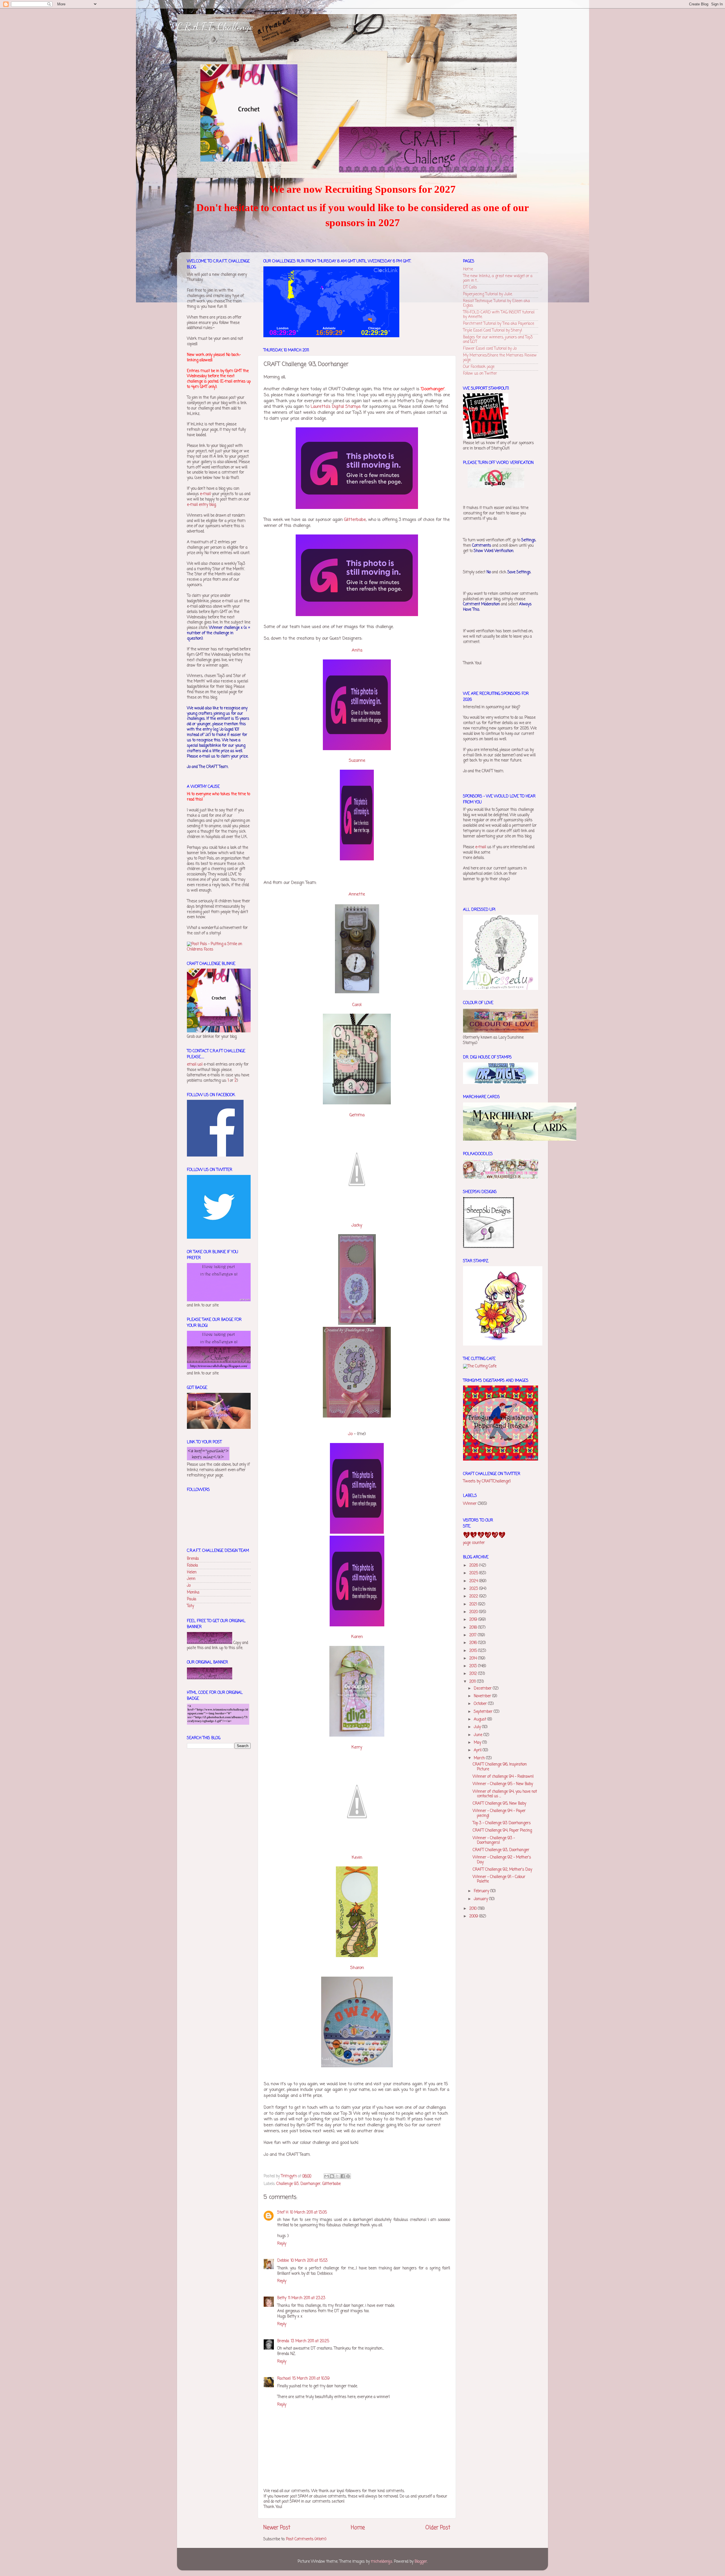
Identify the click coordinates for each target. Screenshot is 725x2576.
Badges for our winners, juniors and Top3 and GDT (498, 340)
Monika (193, 1593)
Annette (357, 894)
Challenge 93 (288, 2184)
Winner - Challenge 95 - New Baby (503, 1784)
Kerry (357, 1747)
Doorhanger (311, 2184)
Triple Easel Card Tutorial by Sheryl (492, 331)
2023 (474, 1589)
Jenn (191, 1579)
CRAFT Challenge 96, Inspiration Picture (500, 1767)
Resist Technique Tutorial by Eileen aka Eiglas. (496, 303)
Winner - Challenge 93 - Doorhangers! (494, 1840)
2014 (474, 1659)
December (483, 1689)
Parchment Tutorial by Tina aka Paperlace (499, 324)
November (483, 1696)
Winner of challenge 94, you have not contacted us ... (505, 1794)
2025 (474, 1573)
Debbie (283, 2261)
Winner (470, 1504)
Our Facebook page (479, 367)
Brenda (283, 2341)
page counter (474, 1543)
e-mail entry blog (201, 505)
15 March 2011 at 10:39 (311, 2379)
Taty (190, 1606)
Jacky (357, 1225)
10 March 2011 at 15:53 (309, 2261)
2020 (474, 1612)
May (478, 1743)
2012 (474, 1674)
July (478, 1727)
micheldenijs (382, 2562)
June (479, 1735)
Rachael (284, 2379)
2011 (473, 1682)
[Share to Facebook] (343, 2176)
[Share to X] (337, 2176)
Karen (357, 1637)
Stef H (283, 2213)
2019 (474, 1620)
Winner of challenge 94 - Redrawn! (503, 1777)
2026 (474, 1566)
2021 (474, 1604)
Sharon (357, 1968)
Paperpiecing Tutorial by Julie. (488, 294)
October (481, 1704)
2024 (474, 1581)
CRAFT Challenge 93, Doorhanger (501, 1850)
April (478, 1750)
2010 (474, 1909)
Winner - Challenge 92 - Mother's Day (502, 1860)
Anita (357, 650)
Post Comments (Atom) (306, 2539)
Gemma (357, 1115)
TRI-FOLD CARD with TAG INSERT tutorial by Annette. (499, 315)
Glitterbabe (355, 520)
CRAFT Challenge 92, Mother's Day (502, 1870)
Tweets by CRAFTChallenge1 (487, 1481)
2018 (474, 1628)
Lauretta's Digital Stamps (336, 407)
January (481, 1899)
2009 (474, 1916)
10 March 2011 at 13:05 (308, 2213)
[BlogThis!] (332, 2176)
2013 (474, 1666)
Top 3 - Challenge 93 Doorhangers (502, 1823)
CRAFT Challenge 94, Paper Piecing (502, 1831)
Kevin (357, 1858)
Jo (350, 1434)
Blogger (421, 2562)
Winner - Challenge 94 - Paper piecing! (499, 1813)
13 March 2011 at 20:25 (310, 2341)
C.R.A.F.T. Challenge (215, 26)
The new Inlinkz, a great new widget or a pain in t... (498, 278)
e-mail (205, 494)
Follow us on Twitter (480, 374)
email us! (195, 1065)
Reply (282, 2244)
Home (358, 2528)
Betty (282, 2298)
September (484, 1712)
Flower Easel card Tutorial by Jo (490, 349)
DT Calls (470, 287)
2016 (474, 1643)
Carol (357, 1005)
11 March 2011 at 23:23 (307, 2298)
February (482, 1891)
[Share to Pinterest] (348, 2176)
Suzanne (357, 761)
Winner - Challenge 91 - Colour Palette (499, 1879)
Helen (192, 1572)
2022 (474, 1596)
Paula (192, 1599)
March (480, 1758)
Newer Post (277, 2528)
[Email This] (327, 2176)
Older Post (438, 2528)
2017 (474, 1635)
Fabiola (192, 1566)
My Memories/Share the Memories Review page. (500, 358)
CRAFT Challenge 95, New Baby (499, 1804)
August (481, 1719)
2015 (474, 1651)
